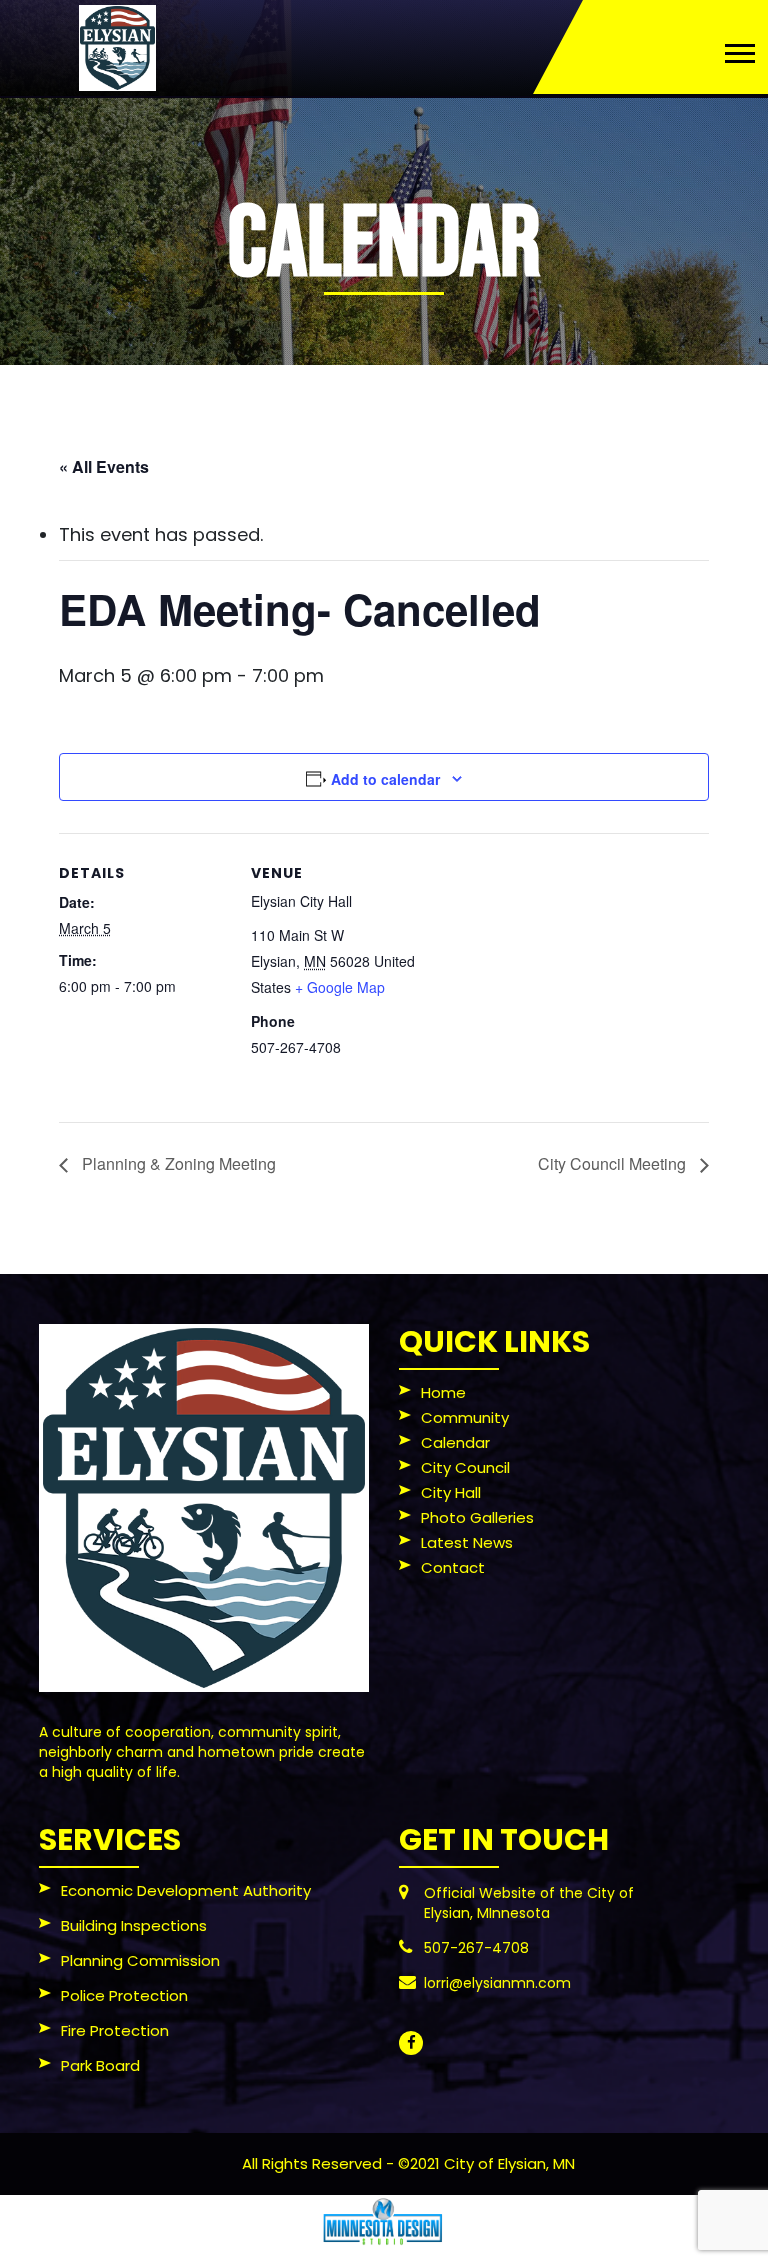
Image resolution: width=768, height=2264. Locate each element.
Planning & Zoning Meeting (177, 1163)
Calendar (455, 1444)
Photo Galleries (477, 1519)
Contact (453, 1569)
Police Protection (124, 1997)
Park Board (100, 2067)
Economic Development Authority (186, 1892)
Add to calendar (385, 779)
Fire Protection (115, 2032)
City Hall (451, 1494)
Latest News (467, 1544)
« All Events (104, 466)
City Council (465, 1469)
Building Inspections (134, 1927)
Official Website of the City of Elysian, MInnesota (529, 1903)
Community (465, 1419)
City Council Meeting (614, 1163)
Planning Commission (140, 1962)
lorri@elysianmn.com (497, 1983)
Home (443, 1394)
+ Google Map (340, 987)
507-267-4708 (476, 1948)
